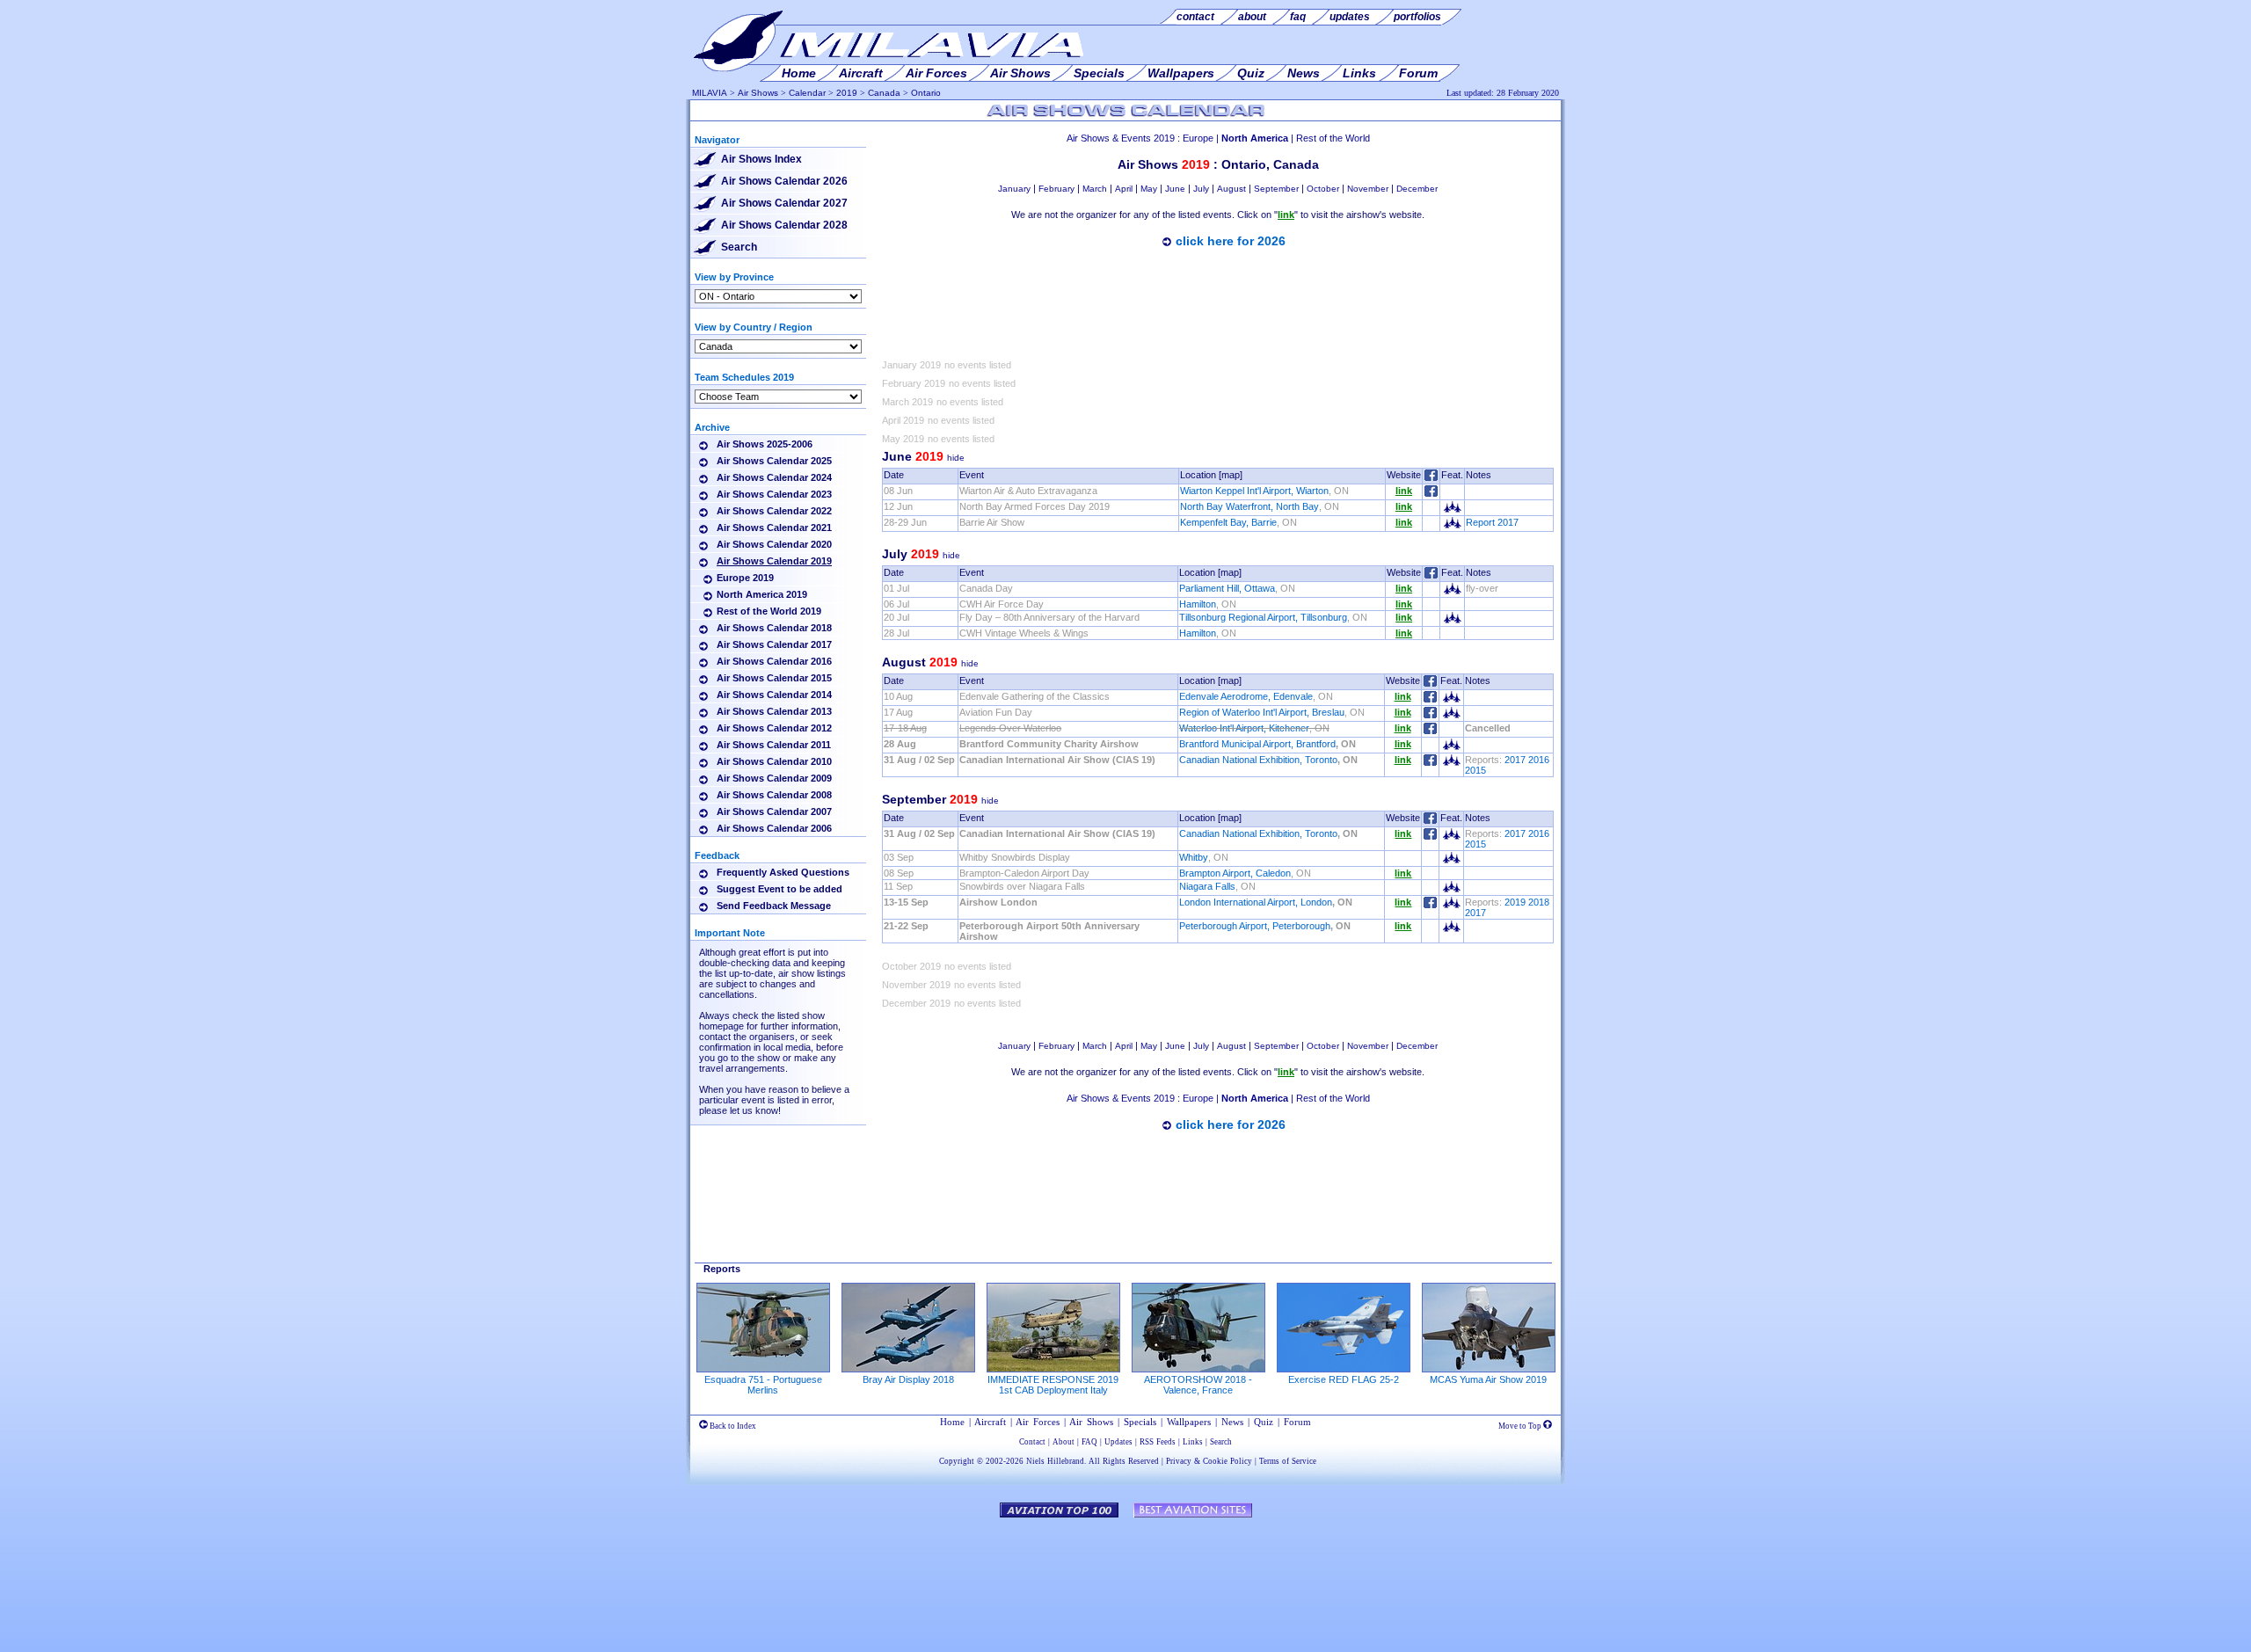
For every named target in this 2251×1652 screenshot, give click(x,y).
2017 (1515, 760)
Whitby (1194, 857)
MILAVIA (710, 93)
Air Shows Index (761, 159)
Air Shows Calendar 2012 (774, 728)
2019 (847, 93)
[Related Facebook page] (1431, 493)
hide (956, 458)
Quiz (1264, 1422)
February (1056, 189)
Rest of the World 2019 (769, 611)
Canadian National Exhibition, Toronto (1258, 760)
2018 (1539, 902)
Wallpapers (1189, 1422)
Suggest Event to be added (779, 889)
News (1232, 1422)
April (1124, 189)
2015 (1475, 770)
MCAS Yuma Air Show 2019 (1488, 1379)
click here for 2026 (1231, 241)
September (1276, 189)
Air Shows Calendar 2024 (774, 477)
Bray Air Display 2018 (908, 1379)
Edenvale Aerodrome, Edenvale (1246, 696)
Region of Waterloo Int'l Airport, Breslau (1262, 712)
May (1149, 189)
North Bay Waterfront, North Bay (1249, 506)
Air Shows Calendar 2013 (774, 711)
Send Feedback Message (774, 906)
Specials (1140, 1422)
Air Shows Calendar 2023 (774, 494)
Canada (884, 93)
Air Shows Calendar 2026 (784, 181)
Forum (1297, 1422)
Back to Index (732, 1426)
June (1175, 189)
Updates (1118, 1442)
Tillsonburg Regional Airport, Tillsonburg (1263, 617)
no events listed (978, 365)
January (1014, 189)
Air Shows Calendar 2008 (774, 795)
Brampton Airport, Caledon (1235, 873)
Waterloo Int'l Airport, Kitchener (1244, 728)
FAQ (1089, 1442)
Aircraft (990, 1422)
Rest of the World (1333, 138)
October (1323, 189)
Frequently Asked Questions (783, 872)
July (1201, 189)
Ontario (926, 93)
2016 (1539, 760)
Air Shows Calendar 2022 (774, 511)
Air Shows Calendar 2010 (774, 761)
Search (739, 247)
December (1417, 189)
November (1368, 189)
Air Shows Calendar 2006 (774, 828)
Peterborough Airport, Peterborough (1255, 926)
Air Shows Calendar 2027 (784, 203)
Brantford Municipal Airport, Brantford (1257, 744)
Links (1193, 1442)
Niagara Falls (1207, 886)
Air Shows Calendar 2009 (774, 778)
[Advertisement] (1218, 307)
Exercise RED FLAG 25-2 (1344, 1379)
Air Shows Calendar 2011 (774, 745)
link (1404, 491)
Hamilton (1198, 604)
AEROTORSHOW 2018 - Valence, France (1198, 1385)
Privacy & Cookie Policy (1209, 1461)
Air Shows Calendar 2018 (774, 628)
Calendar (807, 93)
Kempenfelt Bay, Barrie (1228, 522)
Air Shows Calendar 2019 (774, 561)
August (1231, 189)
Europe (1198, 138)
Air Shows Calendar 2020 (774, 544)
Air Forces (1038, 1422)
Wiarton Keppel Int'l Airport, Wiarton (1254, 491)
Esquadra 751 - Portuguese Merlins (763, 1385)
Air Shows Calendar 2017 (774, 644)
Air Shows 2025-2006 (765, 444)
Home (952, 1422)
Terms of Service (1288, 1461)
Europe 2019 (745, 578)
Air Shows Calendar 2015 (774, 678)
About (1064, 1442)
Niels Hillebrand (1055, 1461)
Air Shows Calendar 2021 (774, 528)
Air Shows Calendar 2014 (774, 695)
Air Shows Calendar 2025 (774, 461)
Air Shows (758, 93)
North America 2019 (762, 594)
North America (1255, 138)
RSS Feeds (1158, 1442)
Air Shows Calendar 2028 (784, 225)
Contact (1032, 1442)
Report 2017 (1492, 522)
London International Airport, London (1256, 902)
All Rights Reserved (1124, 1461)
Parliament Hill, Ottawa (1227, 588)
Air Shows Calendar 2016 (774, 661)
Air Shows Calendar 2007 (774, 811)
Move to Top (1521, 1426)
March (1095, 189)
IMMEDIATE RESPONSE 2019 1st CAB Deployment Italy (1053, 1385)
